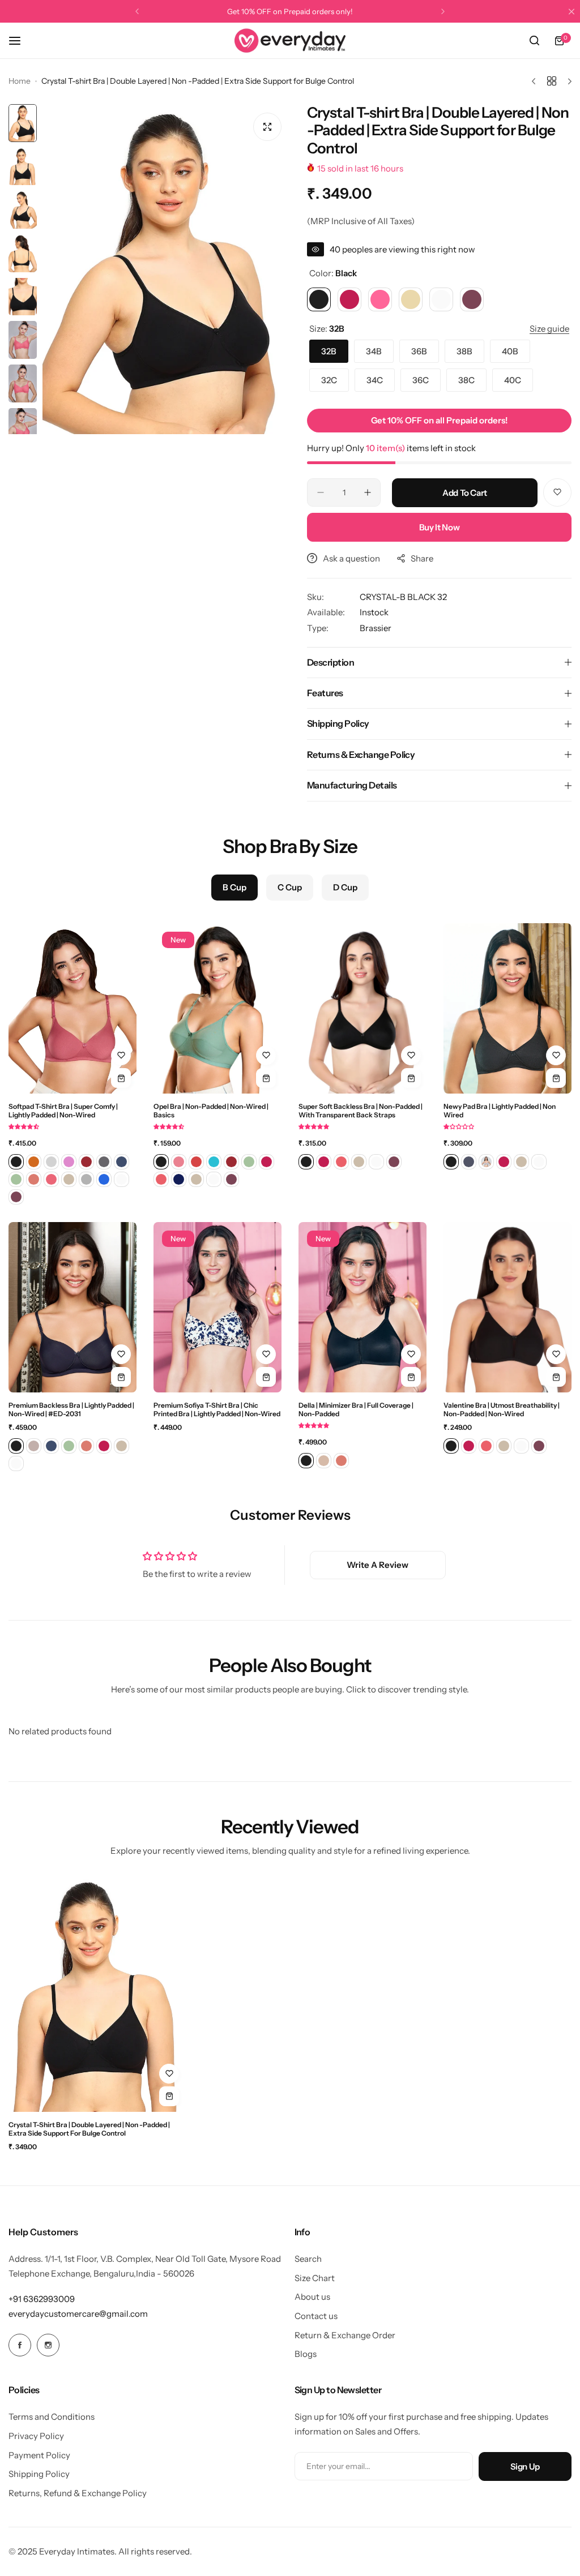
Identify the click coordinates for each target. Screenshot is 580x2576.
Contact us (316, 2316)
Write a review (378, 1565)
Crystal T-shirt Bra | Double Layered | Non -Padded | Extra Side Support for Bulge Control (89, 2129)
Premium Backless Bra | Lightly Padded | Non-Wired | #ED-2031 (71, 1409)
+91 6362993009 (42, 2299)
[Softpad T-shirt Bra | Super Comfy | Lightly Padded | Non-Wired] (72, 1008)
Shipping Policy (39, 2474)
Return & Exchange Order (345, 2335)
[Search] (534, 41)
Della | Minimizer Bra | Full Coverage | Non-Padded (356, 1409)
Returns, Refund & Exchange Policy (78, 2493)
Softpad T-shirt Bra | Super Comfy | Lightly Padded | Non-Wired (63, 1111)
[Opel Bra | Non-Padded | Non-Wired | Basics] (217, 1008)
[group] (166, 269)
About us (312, 2297)
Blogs (306, 2354)
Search (308, 2259)
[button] (137, 11)
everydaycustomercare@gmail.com (78, 2314)
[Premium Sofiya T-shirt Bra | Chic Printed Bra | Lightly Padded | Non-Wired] (217, 1307)
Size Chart (315, 2278)
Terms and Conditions (52, 2417)
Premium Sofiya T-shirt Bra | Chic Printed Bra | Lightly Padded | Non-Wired (217, 1409)
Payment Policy (39, 2455)
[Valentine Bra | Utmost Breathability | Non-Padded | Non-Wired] (507, 1307)
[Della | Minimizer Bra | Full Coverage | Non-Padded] (362, 1307)
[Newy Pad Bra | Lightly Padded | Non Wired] (507, 1008)
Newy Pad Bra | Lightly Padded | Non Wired (500, 1111)
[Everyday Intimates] (290, 40)
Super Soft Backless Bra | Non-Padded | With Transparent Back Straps (361, 1111)
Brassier (376, 628)
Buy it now (439, 527)
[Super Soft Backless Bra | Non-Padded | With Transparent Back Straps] (362, 1008)
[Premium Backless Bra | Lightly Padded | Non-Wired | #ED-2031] (72, 1307)
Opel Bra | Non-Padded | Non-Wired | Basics (211, 1111)
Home (20, 81)
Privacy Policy (36, 2436)
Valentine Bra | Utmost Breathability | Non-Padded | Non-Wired (502, 1409)
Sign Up (525, 2466)
